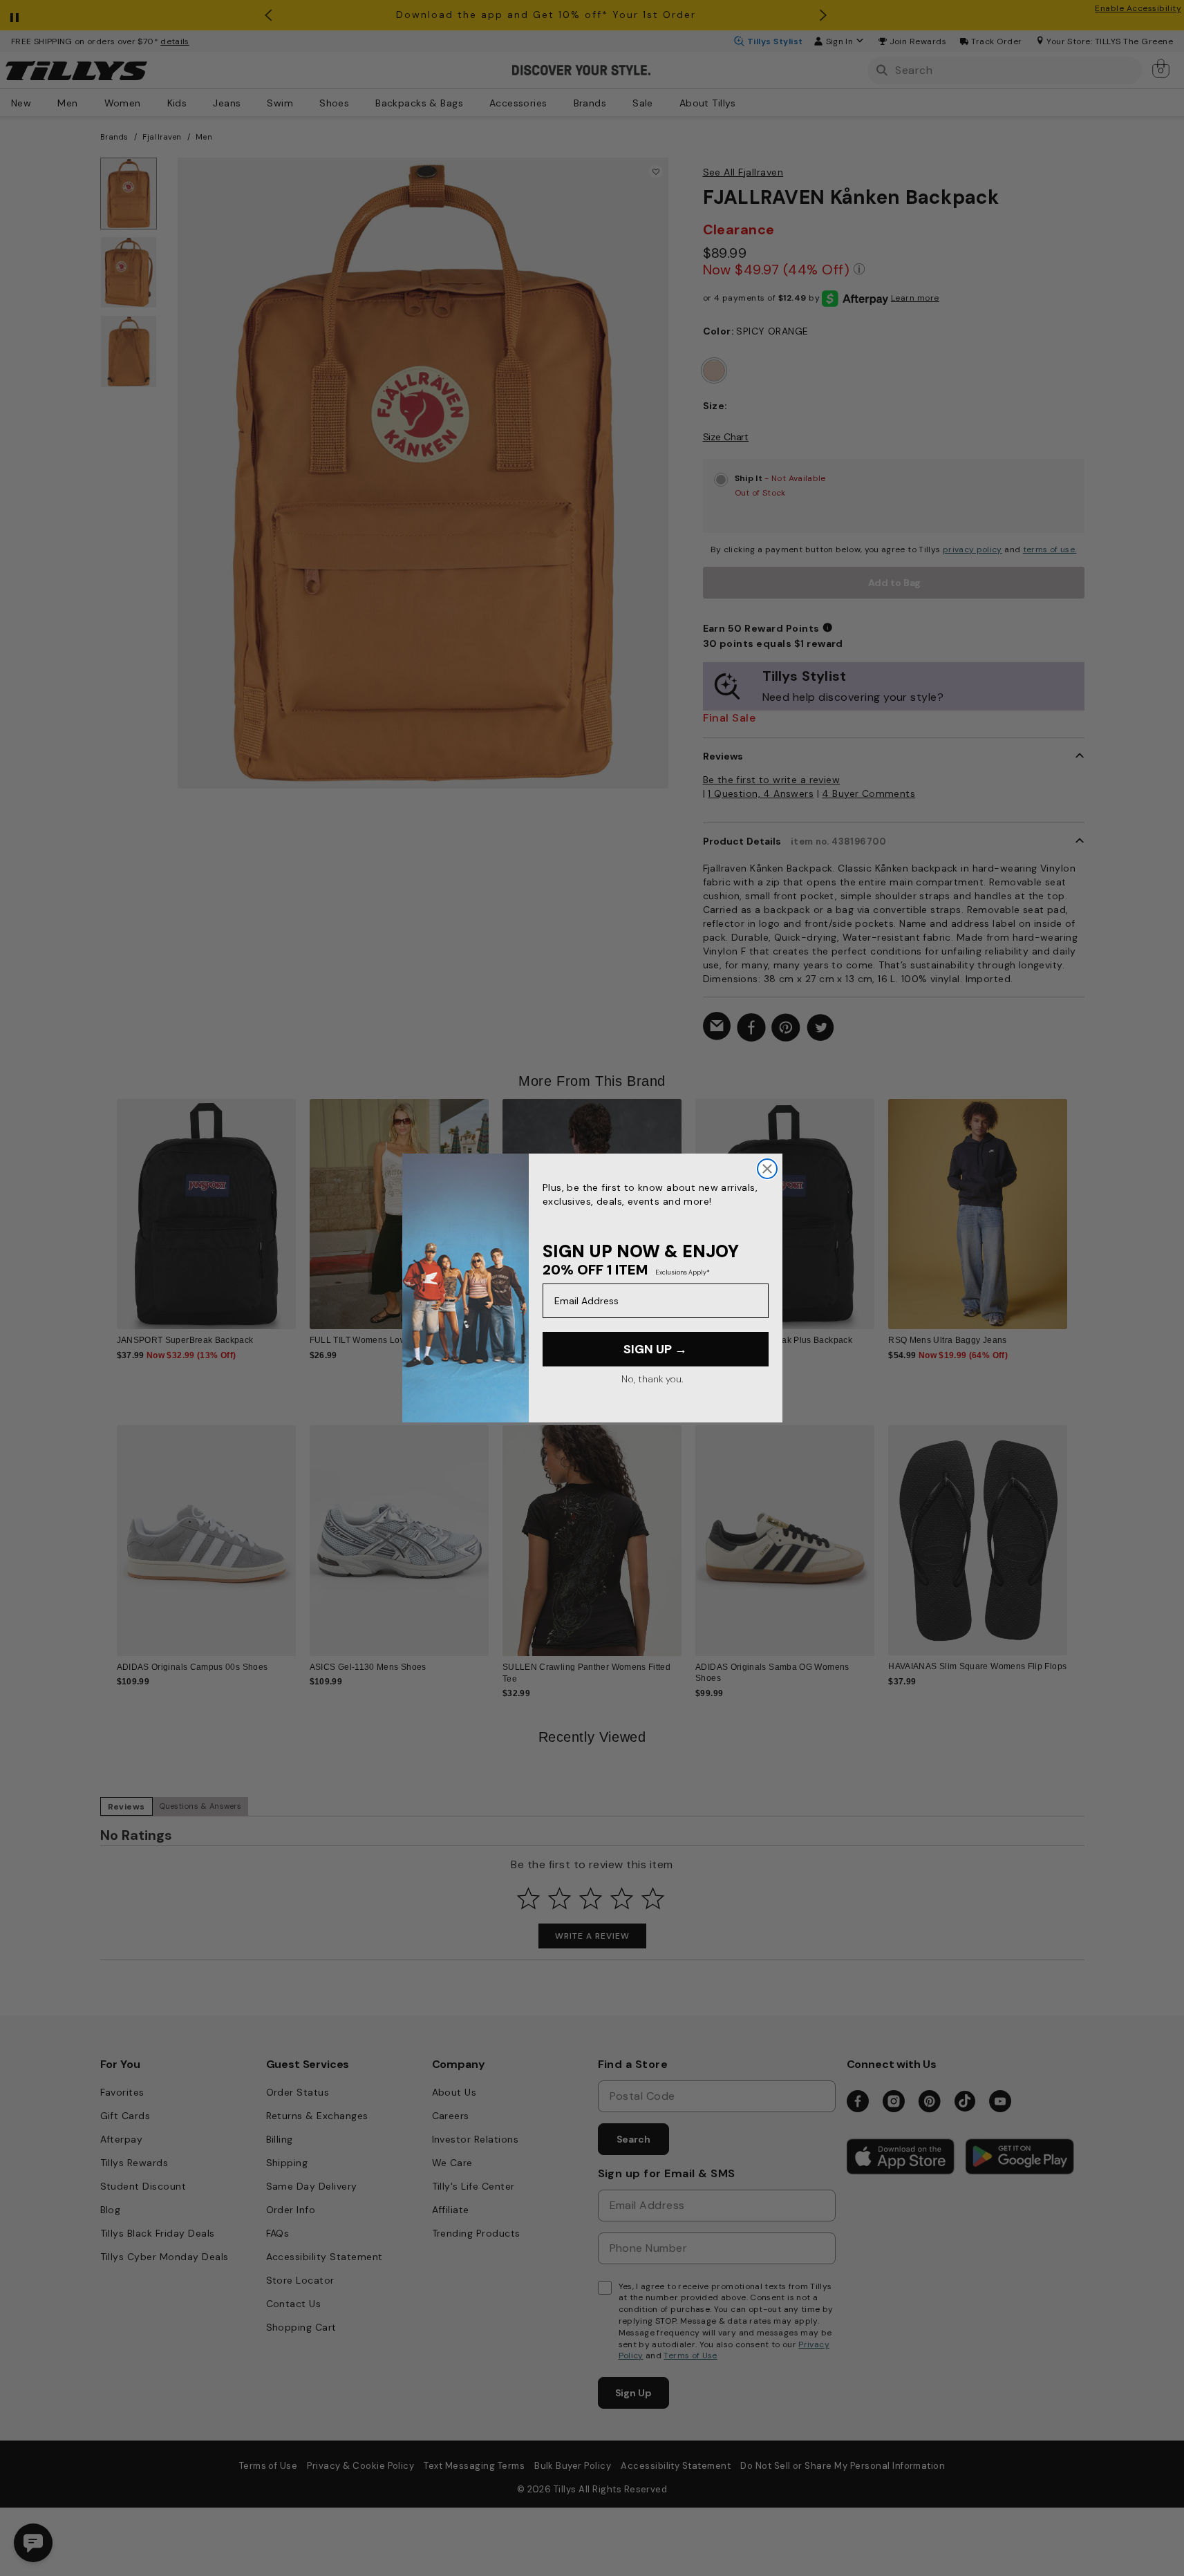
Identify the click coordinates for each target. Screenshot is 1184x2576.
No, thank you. (652, 1379)
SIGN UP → (655, 1349)
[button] (1077, 1203)
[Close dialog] (767, 1169)
